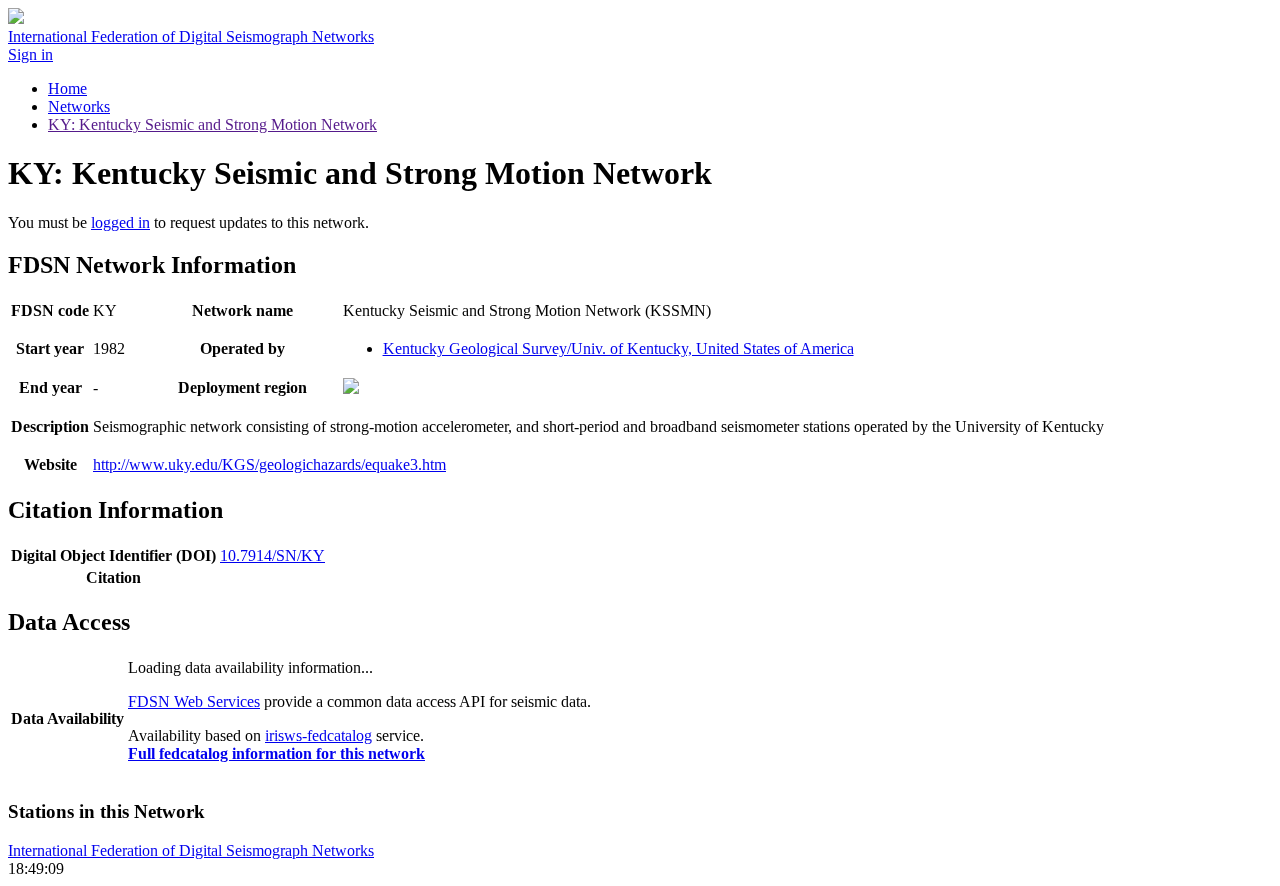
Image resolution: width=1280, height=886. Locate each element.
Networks (79, 106)
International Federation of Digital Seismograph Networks (191, 850)
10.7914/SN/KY (272, 555)
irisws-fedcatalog (318, 735)
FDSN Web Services (194, 701)
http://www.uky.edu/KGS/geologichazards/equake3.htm (269, 464)
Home (67, 88)
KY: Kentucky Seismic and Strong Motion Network (212, 124)
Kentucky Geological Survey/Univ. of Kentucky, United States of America (618, 348)
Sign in (30, 54)
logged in (120, 222)
